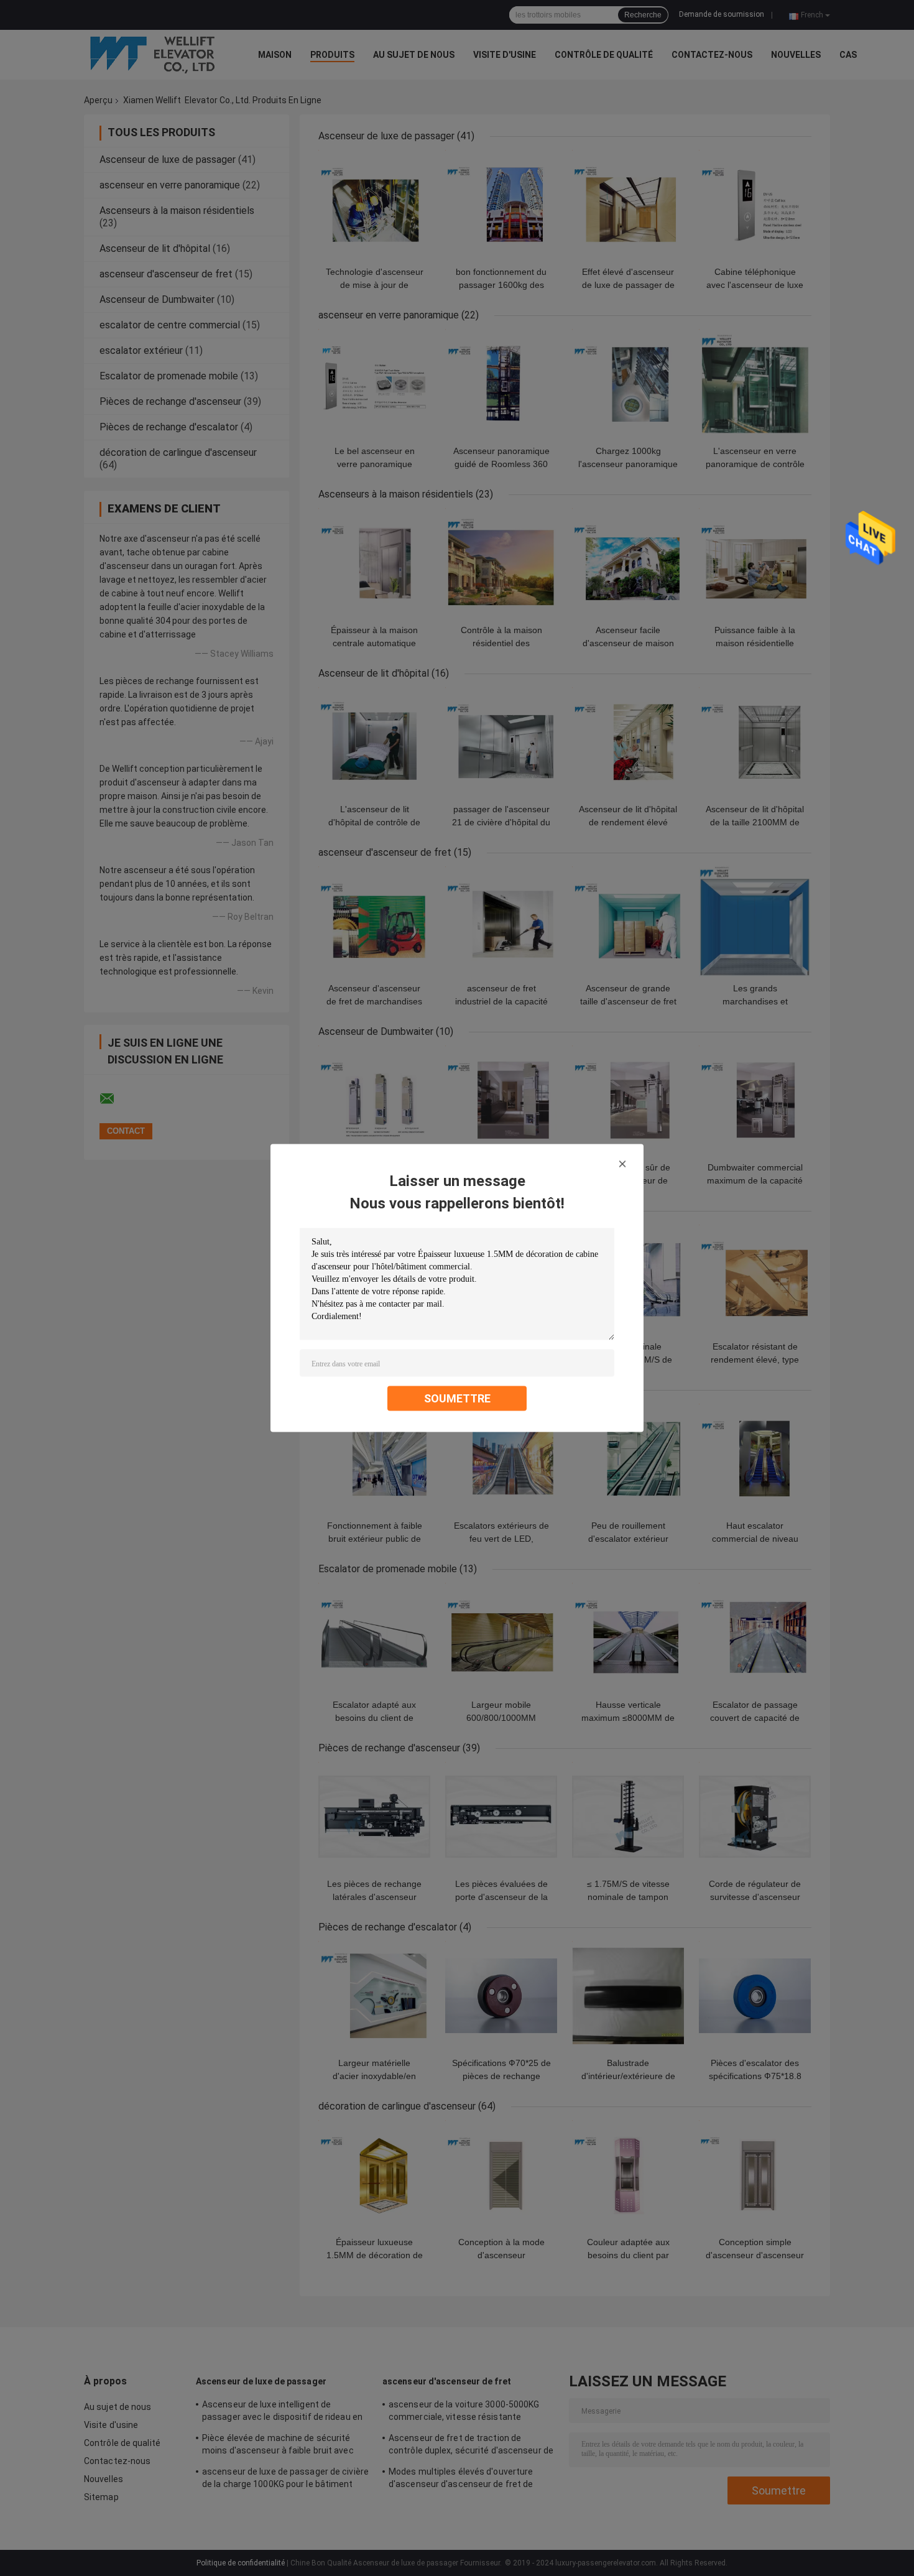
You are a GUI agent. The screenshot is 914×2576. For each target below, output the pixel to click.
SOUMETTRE (457, 1398)
